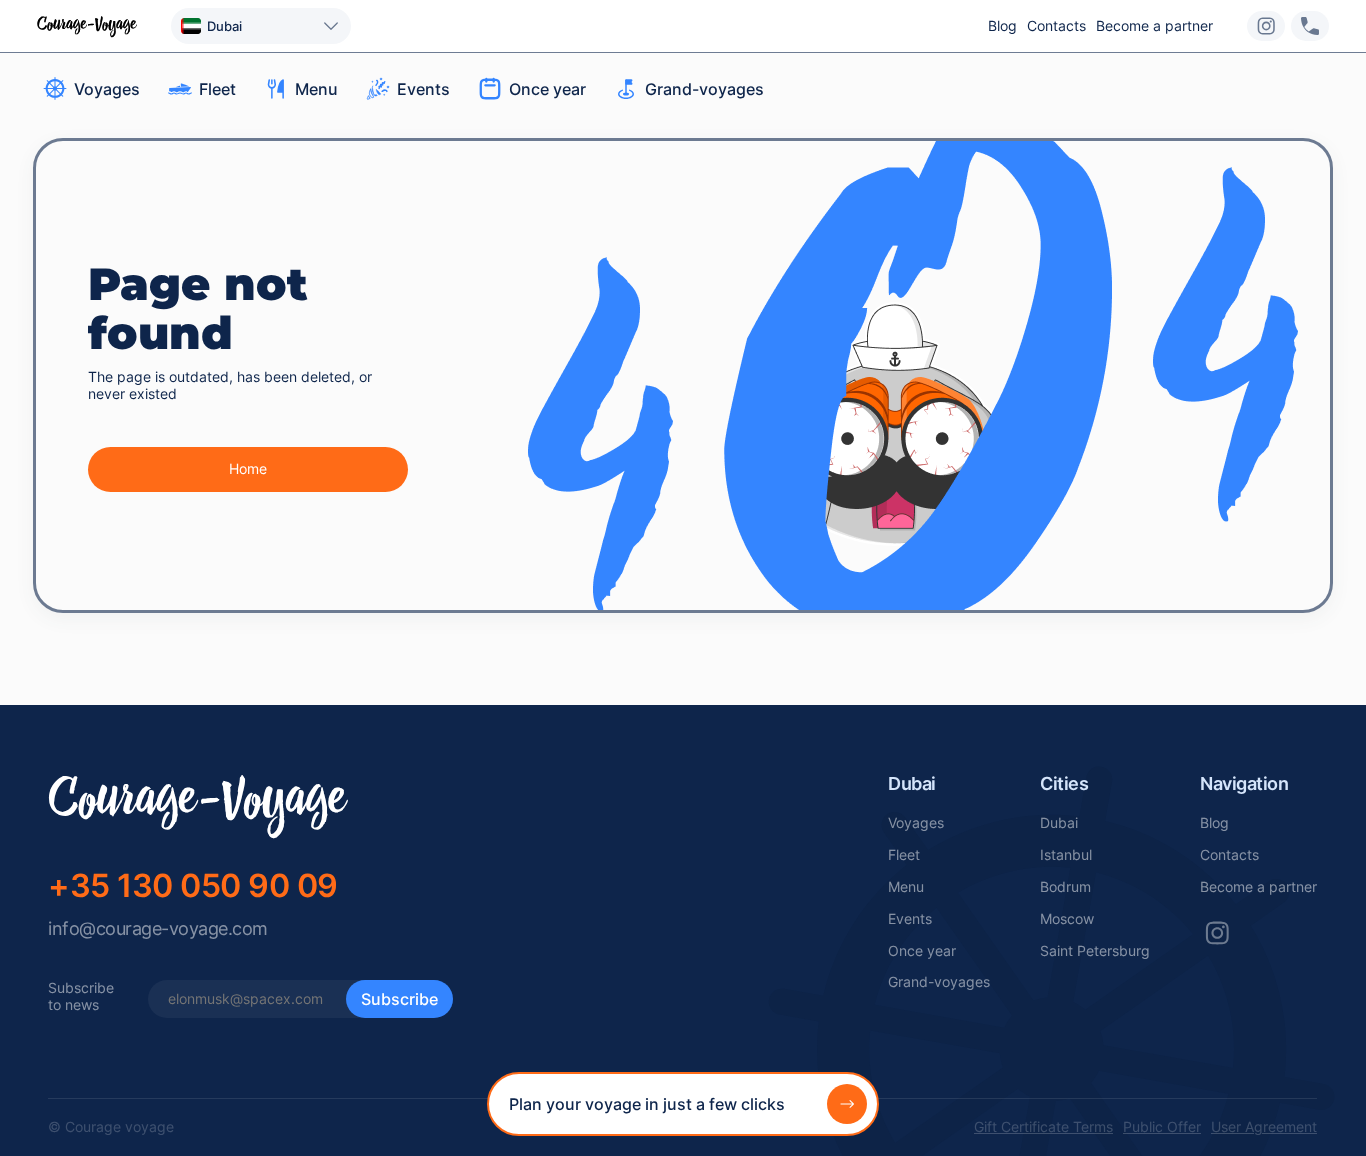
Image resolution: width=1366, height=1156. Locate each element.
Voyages (916, 823)
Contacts (1056, 26)
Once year (922, 951)
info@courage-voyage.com (158, 928)
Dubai (1059, 823)
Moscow (1067, 919)
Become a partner (1154, 26)
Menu (906, 887)
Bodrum (1065, 887)
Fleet (904, 855)
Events (910, 919)
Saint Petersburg (1095, 951)
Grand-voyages (939, 982)
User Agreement (1264, 1127)
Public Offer (1162, 1127)
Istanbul (1066, 855)
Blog (1002, 26)
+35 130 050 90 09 (193, 885)
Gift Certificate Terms (1043, 1127)
